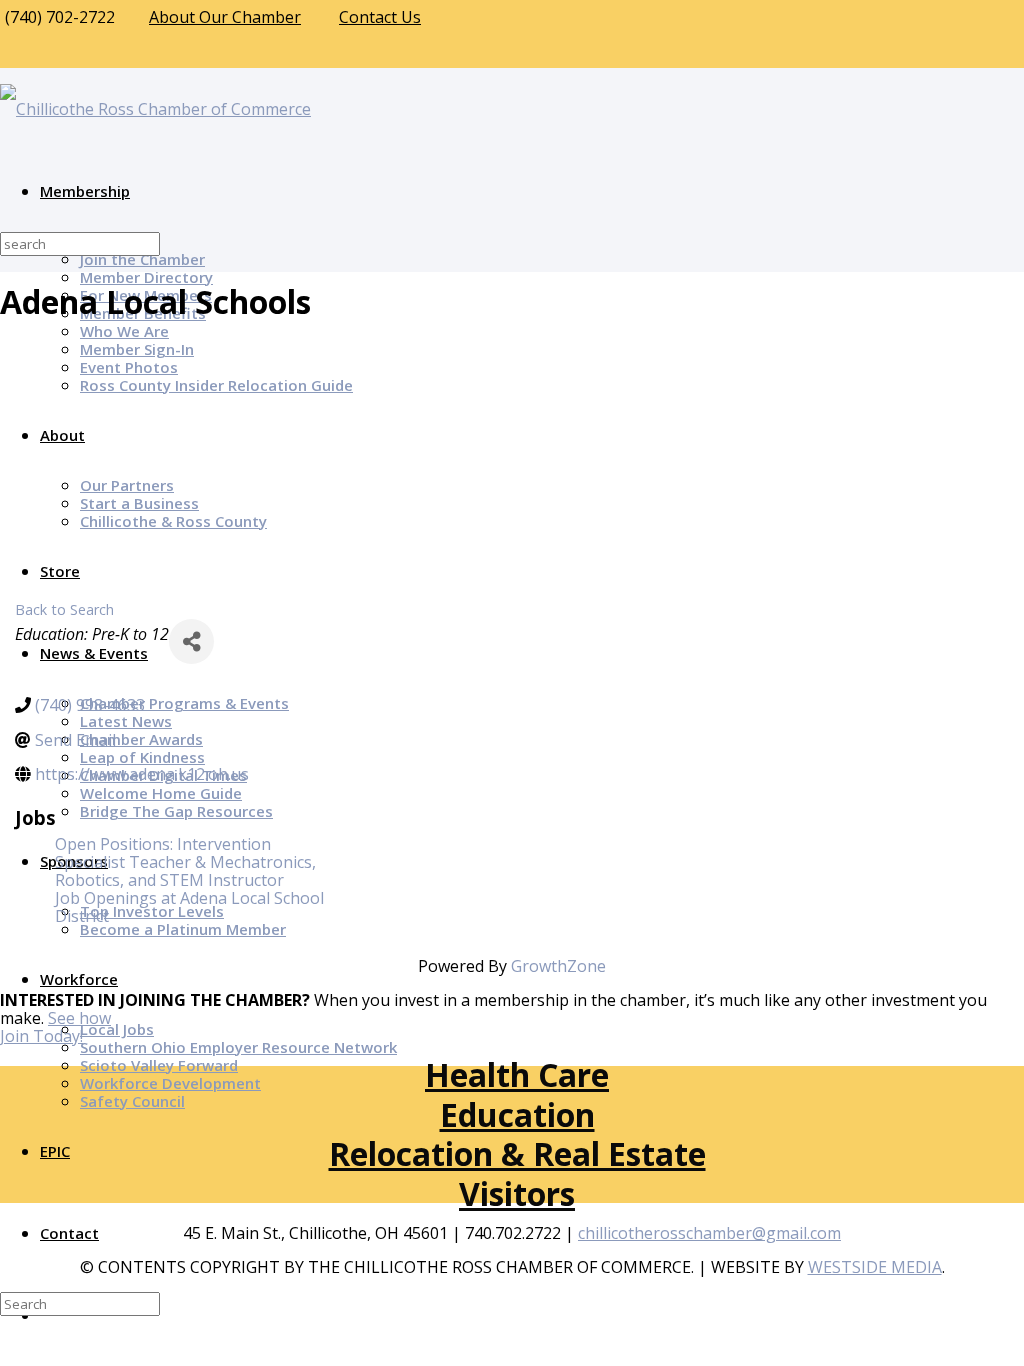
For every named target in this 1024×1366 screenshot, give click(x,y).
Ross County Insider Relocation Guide (216, 385)
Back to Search (64, 609)
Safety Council (132, 1101)
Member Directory (146, 277)
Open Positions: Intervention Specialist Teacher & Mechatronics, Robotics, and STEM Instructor (185, 862)
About (62, 435)
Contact (69, 1233)
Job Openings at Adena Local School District (189, 907)
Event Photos (129, 367)
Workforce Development (170, 1083)
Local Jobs (117, 1029)
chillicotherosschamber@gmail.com (709, 1233)
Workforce (79, 979)
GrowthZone (558, 966)
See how (79, 1018)
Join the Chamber (142, 259)
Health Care (517, 1074)
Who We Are (124, 331)
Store (60, 571)
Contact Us (380, 17)
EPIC (55, 1151)
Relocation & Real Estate (517, 1153)
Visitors (517, 1193)
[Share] (191, 641)
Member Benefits (143, 313)
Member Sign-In (137, 349)
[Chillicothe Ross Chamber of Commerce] (155, 109)
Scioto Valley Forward (159, 1065)
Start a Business (139, 503)
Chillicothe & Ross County (173, 521)
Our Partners (127, 485)
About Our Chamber (225, 17)
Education (517, 1114)
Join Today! (41, 1036)
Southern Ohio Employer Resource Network (238, 1047)
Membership (85, 191)
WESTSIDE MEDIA (875, 1267)
